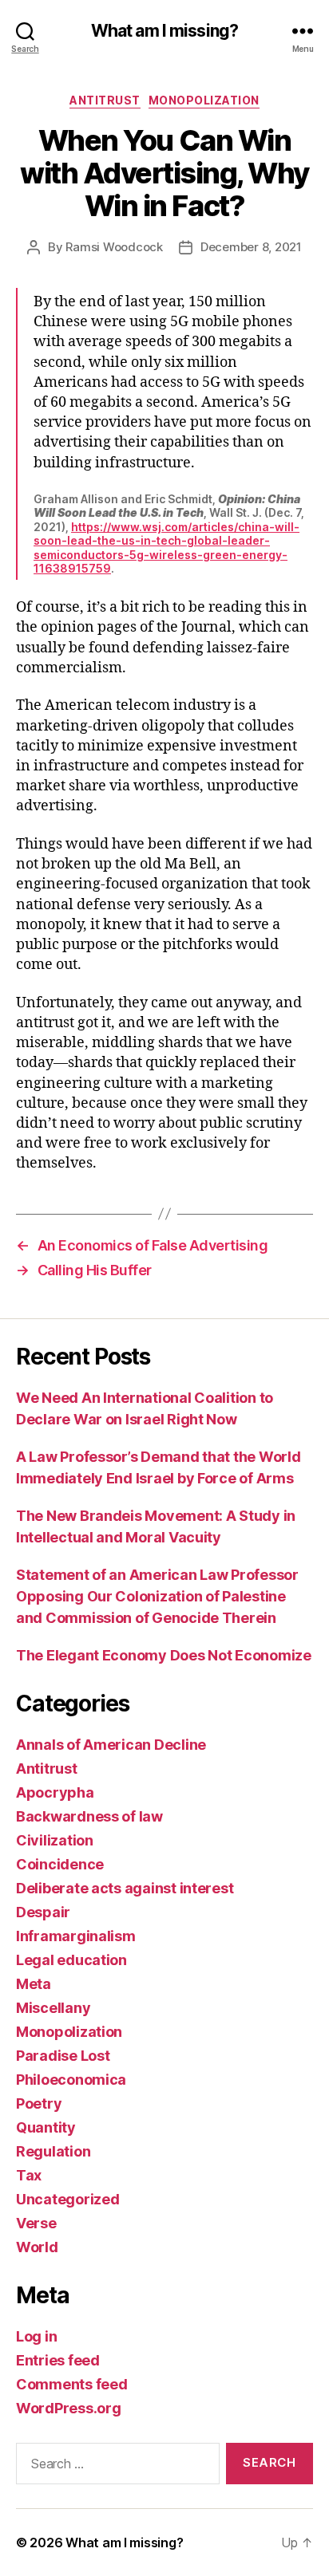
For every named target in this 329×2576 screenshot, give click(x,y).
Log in (36, 2336)
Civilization (55, 1840)
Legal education (71, 1960)
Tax (29, 2175)
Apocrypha (55, 1792)
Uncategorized (68, 2199)
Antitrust (105, 100)
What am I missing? (164, 31)
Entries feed (58, 2360)
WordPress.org (69, 2408)
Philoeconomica (71, 2080)
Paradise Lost (63, 2056)
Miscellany (53, 2008)
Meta (34, 1984)
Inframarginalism (76, 1936)
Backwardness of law (89, 1816)
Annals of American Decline (111, 1745)
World (37, 2247)
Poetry (39, 2103)
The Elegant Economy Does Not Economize (164, 1655)
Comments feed (72, 2384)
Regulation (53, 2151)
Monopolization (204, 100)
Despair (43, 1912)
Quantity (46, 2127)
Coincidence (60, 1864)
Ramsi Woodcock (114, 247)
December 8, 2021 (251, 247)
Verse (36, 2223)
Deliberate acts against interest (125, 1888)
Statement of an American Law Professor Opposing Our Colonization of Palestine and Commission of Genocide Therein (157, 1596)
